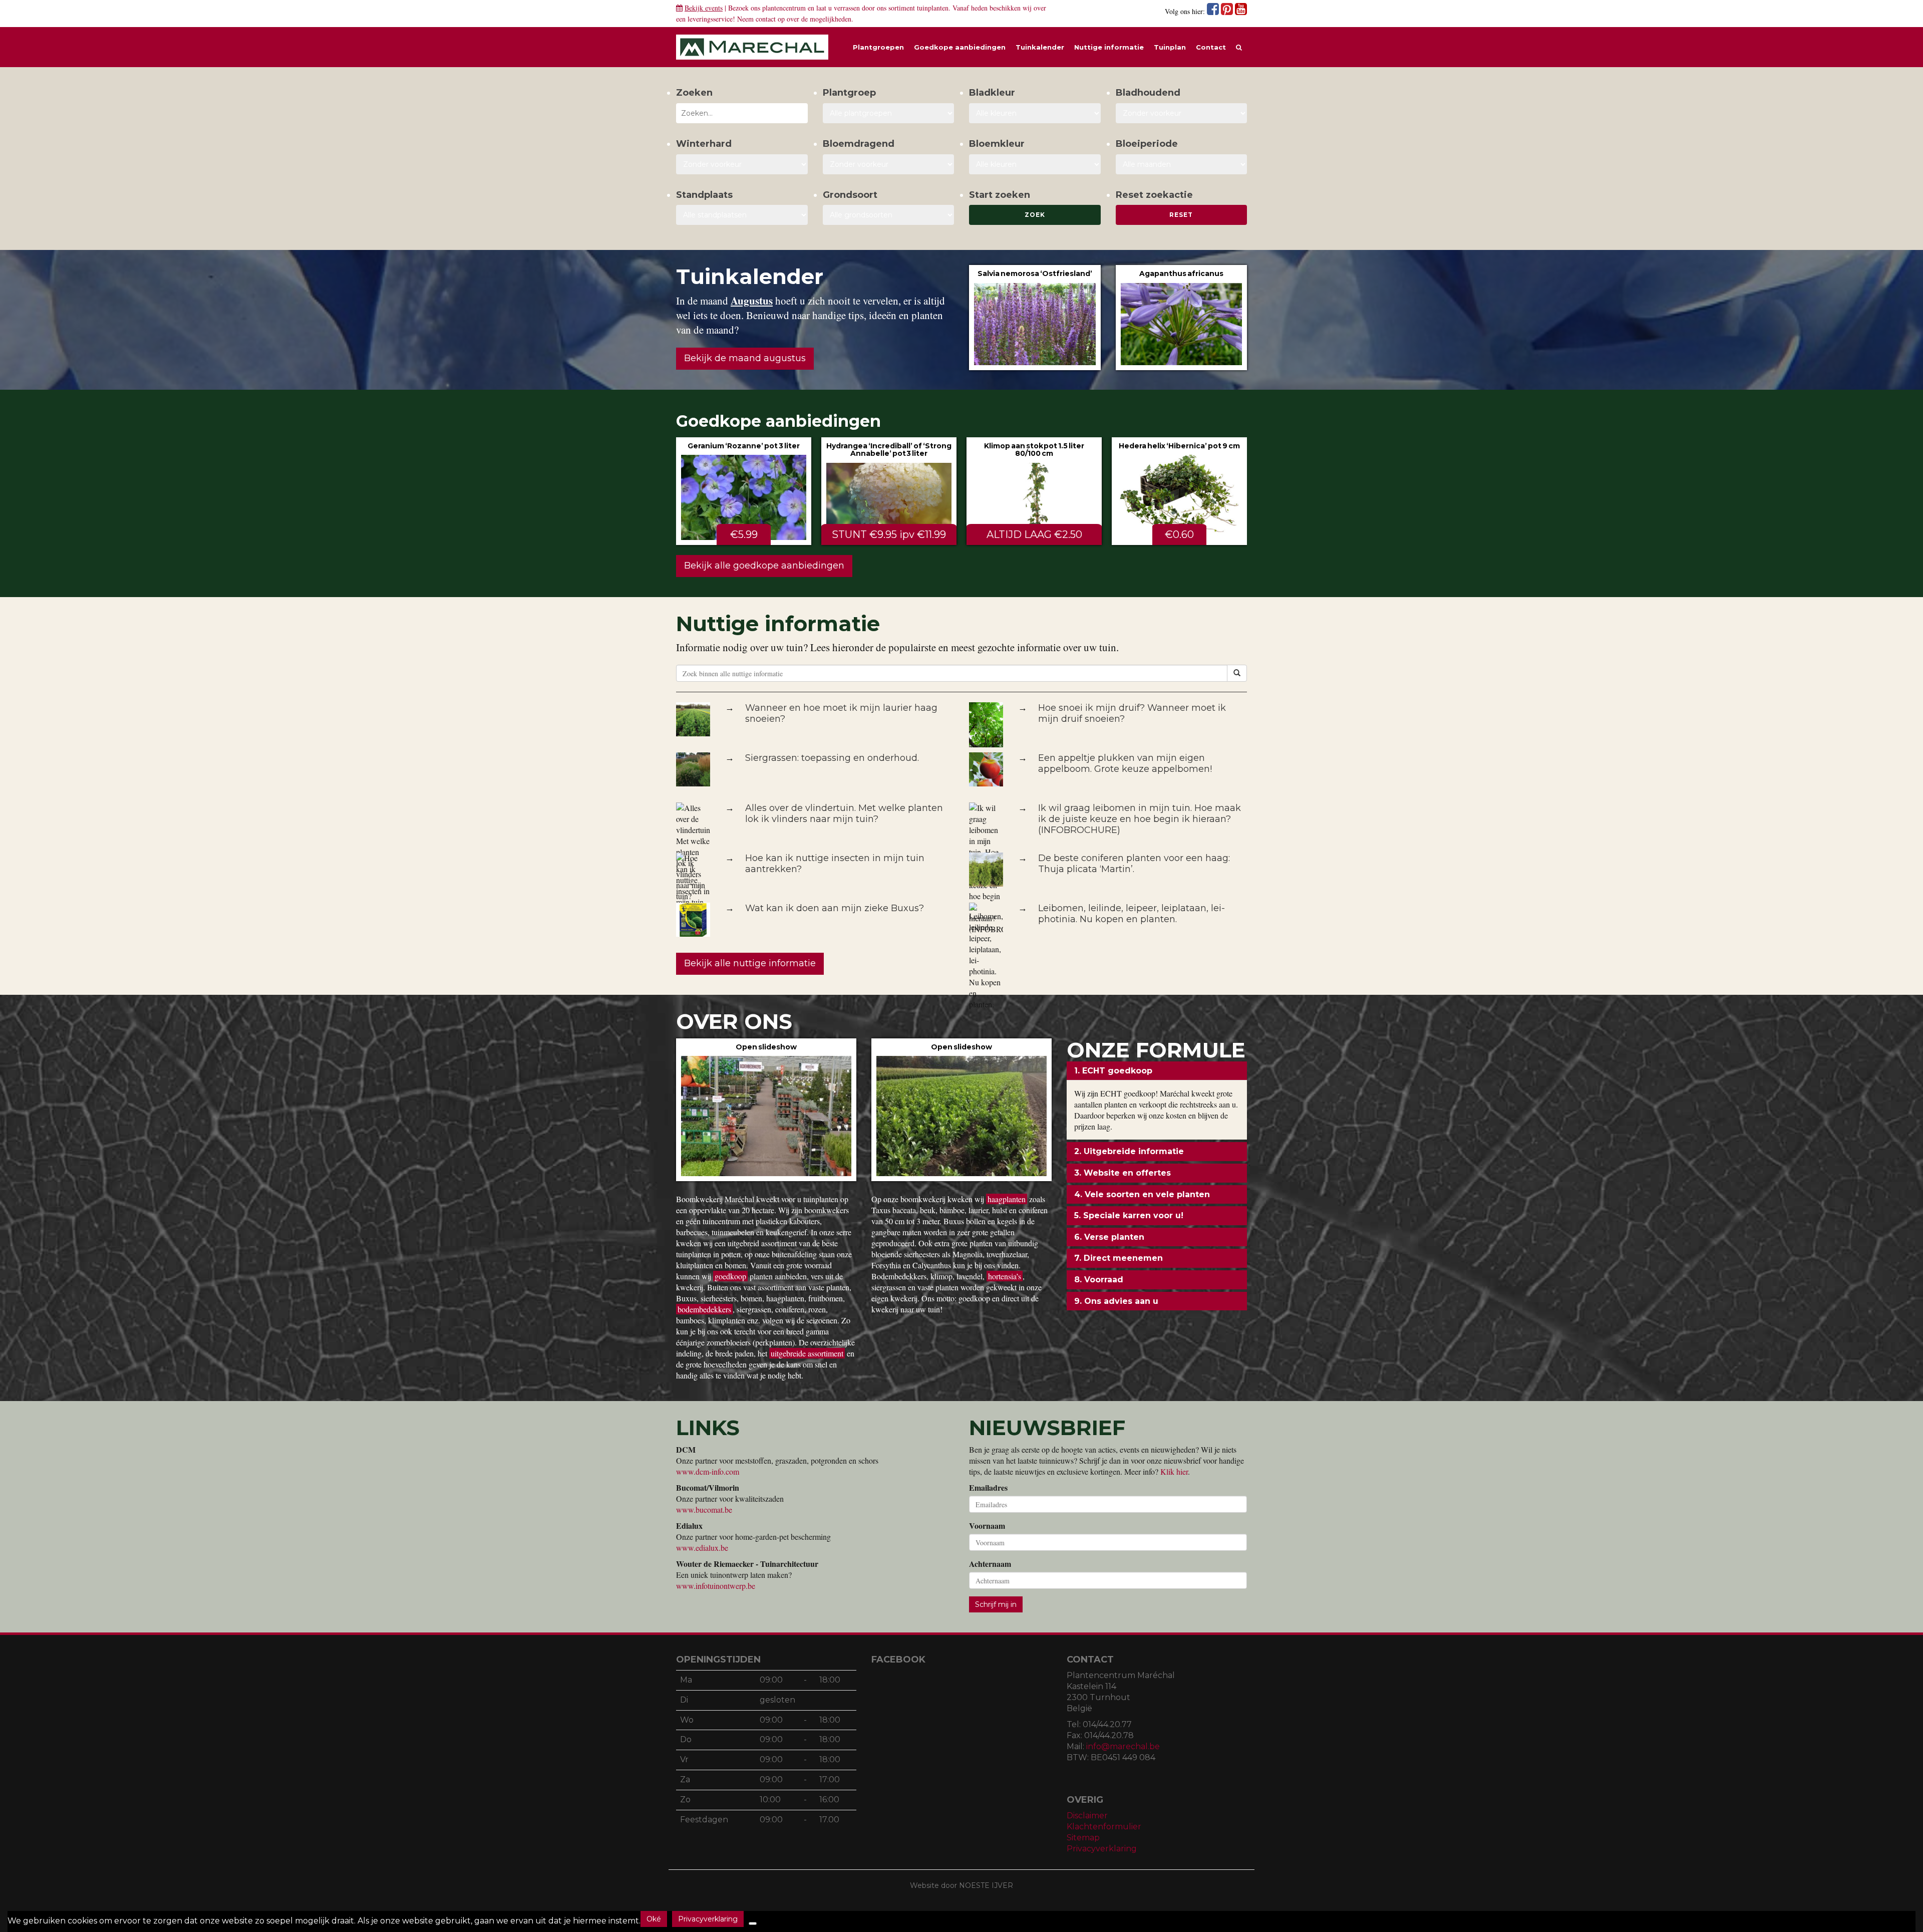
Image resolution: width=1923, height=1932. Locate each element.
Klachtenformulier (1104, 1827)
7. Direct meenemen (1118, 1258)
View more (1035, 317)
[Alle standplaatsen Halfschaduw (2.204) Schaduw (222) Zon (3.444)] (742, 215)
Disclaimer (1087, 1816)
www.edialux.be (702, 1548)
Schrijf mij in (996, 1604)
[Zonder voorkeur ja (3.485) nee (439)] (889, 164)
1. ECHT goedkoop (1113, 1071)
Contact (1211, 47)
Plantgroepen (878, 47)
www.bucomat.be (704, 1509)
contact (766, 19)
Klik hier (1174, 1471)
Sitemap (1083, 1838)
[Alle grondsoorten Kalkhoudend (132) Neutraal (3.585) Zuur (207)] (889, 215)
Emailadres (988, 1488)
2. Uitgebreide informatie (1129, 1151)
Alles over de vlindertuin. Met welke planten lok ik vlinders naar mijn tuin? (844, 813)
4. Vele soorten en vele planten (1142, 1194)
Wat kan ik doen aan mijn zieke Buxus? (835, 908)
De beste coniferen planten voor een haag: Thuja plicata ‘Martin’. (1134, 864)
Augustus (752, 301)
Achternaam (990, 1564)
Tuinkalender (1040, 47)
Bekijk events (704, 8)
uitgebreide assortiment (807, 1353)
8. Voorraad (1099, 1280)
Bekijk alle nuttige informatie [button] (750, 963)
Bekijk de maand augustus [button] (745, 358)
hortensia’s (1005, 1276)
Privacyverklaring (1102, 1849)
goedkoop (730, 1276)
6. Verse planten (1109, 1237)
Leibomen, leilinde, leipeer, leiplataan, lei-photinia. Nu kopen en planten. (1132, 914)
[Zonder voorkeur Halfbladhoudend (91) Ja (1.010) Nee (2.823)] (1182, 113)
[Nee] (753, 1923)
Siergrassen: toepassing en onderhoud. (832, 758)
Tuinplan (1170, 47)
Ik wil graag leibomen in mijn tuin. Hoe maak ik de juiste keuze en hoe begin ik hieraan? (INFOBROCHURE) (1140, 819)
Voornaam (987, 1526)
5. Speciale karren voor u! (1129, 1215)
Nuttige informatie (1109, 47)
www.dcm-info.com (708, 1471)
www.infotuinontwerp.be (716, 1586)
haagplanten (1007, 1199)
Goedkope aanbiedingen (960, 47)
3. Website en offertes (1123, 1173)
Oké (654, 1919)
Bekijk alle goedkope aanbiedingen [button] (764, 566)
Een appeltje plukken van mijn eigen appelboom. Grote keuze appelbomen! (1125, 763)
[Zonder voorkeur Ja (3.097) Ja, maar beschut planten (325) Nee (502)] (742, 164)
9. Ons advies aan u (1116, 1301)
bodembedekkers (704, 1309)
